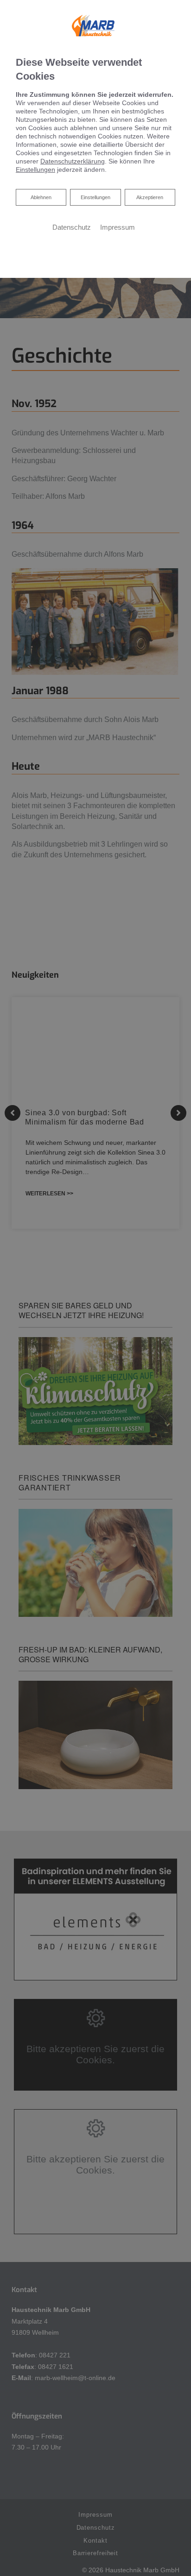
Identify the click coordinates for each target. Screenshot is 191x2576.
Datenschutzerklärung (73, 161)
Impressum (118, 227)
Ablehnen (41, 197)
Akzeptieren (150, 197)
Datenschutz (72, 227)
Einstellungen (95, 197)
